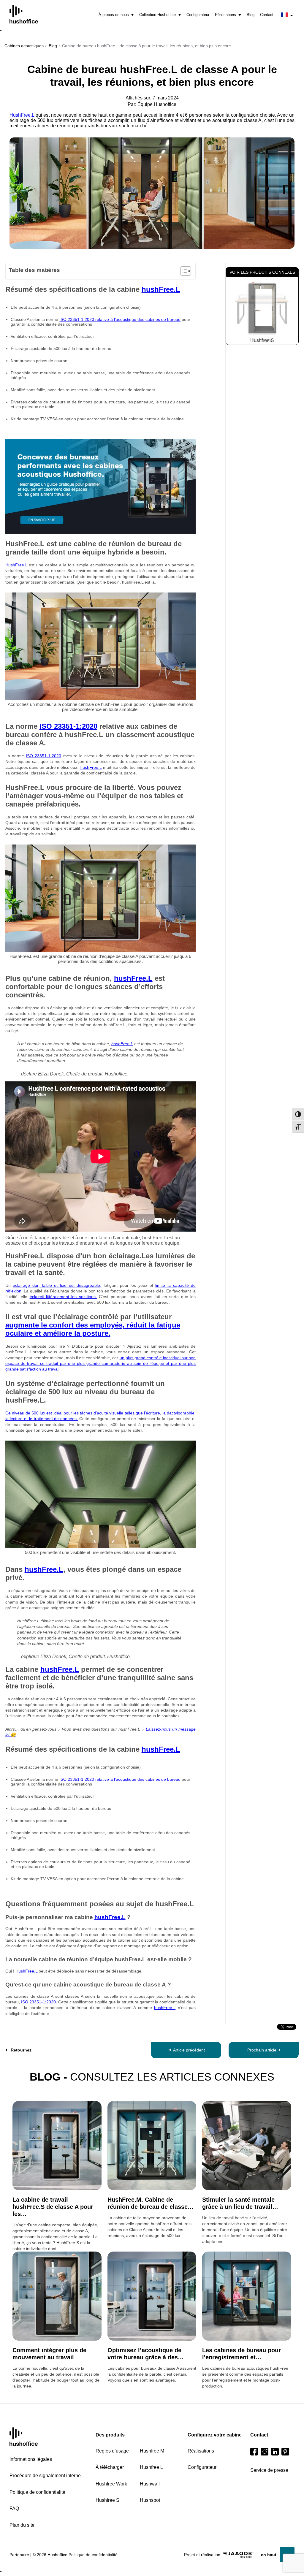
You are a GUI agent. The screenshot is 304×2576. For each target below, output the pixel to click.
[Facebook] (254, 2452)
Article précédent (189, 2050)
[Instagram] (265, 2452)
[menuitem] (116, 15)
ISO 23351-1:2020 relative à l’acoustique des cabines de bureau (120, 319)
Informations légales (31, 2459)
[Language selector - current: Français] (287, 15)
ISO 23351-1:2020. (39, 2002)
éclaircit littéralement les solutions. (63, 1297)
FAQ (14, 2508)
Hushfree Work (111, 2484)
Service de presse (269, 2470)
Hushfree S (262, 340)
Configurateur (198, 15)
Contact (267, 15)
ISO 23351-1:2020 (68, 726)
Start (24, 2437)
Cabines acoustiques (24, 46)
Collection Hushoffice (157, 15)
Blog (251, 15)
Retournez (21, 2050)
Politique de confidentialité (37, 2492)
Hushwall (150, 2484)
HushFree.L (22, 115)
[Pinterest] (285, 2452)
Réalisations (225, 15)
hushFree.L (161, 289)
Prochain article (262, 2050)
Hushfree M (152, 2451)
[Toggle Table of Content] (183, 271)
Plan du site (22, 2525)
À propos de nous (114, 15)
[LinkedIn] (275, 2452)
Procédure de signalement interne (45, 2476)
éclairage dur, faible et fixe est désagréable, (57, 1285)
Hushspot (150, 2500)
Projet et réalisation (202, 2555)
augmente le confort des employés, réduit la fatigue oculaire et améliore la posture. (93, 1329)
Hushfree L (151, 2467)
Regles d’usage (112, 2451)
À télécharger (110, 2467)
